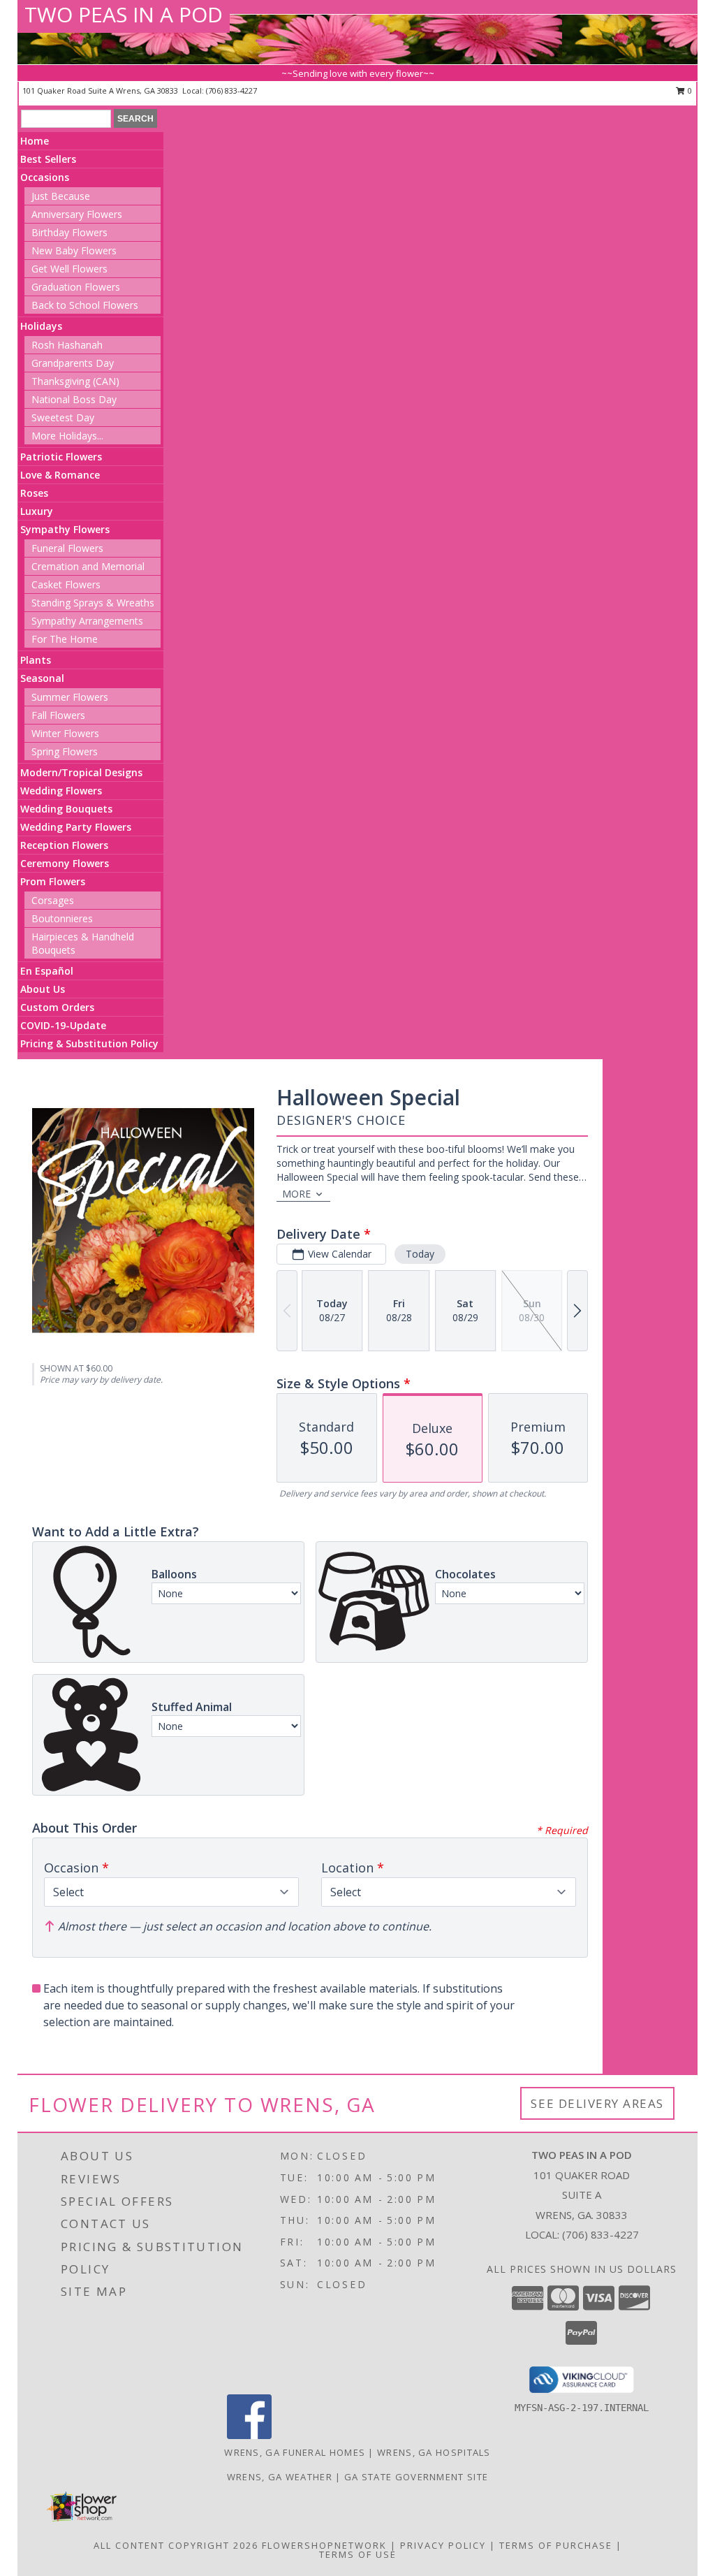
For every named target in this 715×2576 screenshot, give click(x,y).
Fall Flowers (58, 715)
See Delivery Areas (597, 2103)
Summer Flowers (70, 697)
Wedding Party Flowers (76, 827)
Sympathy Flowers (65, 529)
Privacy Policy (443, 2545)
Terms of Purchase (556, 2545)
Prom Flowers (53, 881)
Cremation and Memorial (88, 566)
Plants (36, 660)
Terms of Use (358, 2554)
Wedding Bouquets (66, 809)
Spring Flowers (65, 751)
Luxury (37, 511)
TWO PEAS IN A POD (124, 14)
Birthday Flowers (69, 232)
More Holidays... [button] (67, 436)
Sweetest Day (63, 417)
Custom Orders (57, 1007)
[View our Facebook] (249, 2435)
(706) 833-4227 (231, 90)
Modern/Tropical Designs (81, 772)
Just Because (61, 196)
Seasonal (42, 678)
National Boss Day (74, 399)
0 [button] (689, 90)
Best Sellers (48, 159)
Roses (34, 493)
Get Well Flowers (69, 269)
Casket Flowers (66, 584)
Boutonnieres (62, 918)
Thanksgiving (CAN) (75, 381)
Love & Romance (60, 475)
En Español (47, 971)
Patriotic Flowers (61, 457)
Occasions (45, 177)
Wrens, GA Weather (280, 2477)
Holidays (41, 326)
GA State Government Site (416, 2477)
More (296, 1194)
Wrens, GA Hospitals (434, 2452)
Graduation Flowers (76, 287)
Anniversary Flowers (77, 214)
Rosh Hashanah (67, 345)
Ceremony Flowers (65, 863)
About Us (43, 989)
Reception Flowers (64, 845)
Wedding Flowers (61, 791)
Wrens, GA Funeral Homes (295, 2452)
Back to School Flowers (85, 305)
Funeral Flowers (67, 548)
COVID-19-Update (63, 1025)
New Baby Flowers (74, 250)
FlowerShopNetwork (324, 2545)
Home (35, 141)
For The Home (65, 639)
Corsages (53, 900)
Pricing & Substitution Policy (89, 1043)
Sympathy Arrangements (87, 621)
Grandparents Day (73, 363)
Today (420, 1254)
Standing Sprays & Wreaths (93, 603)
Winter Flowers (65, 733)
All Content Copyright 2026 (176, 2545)
